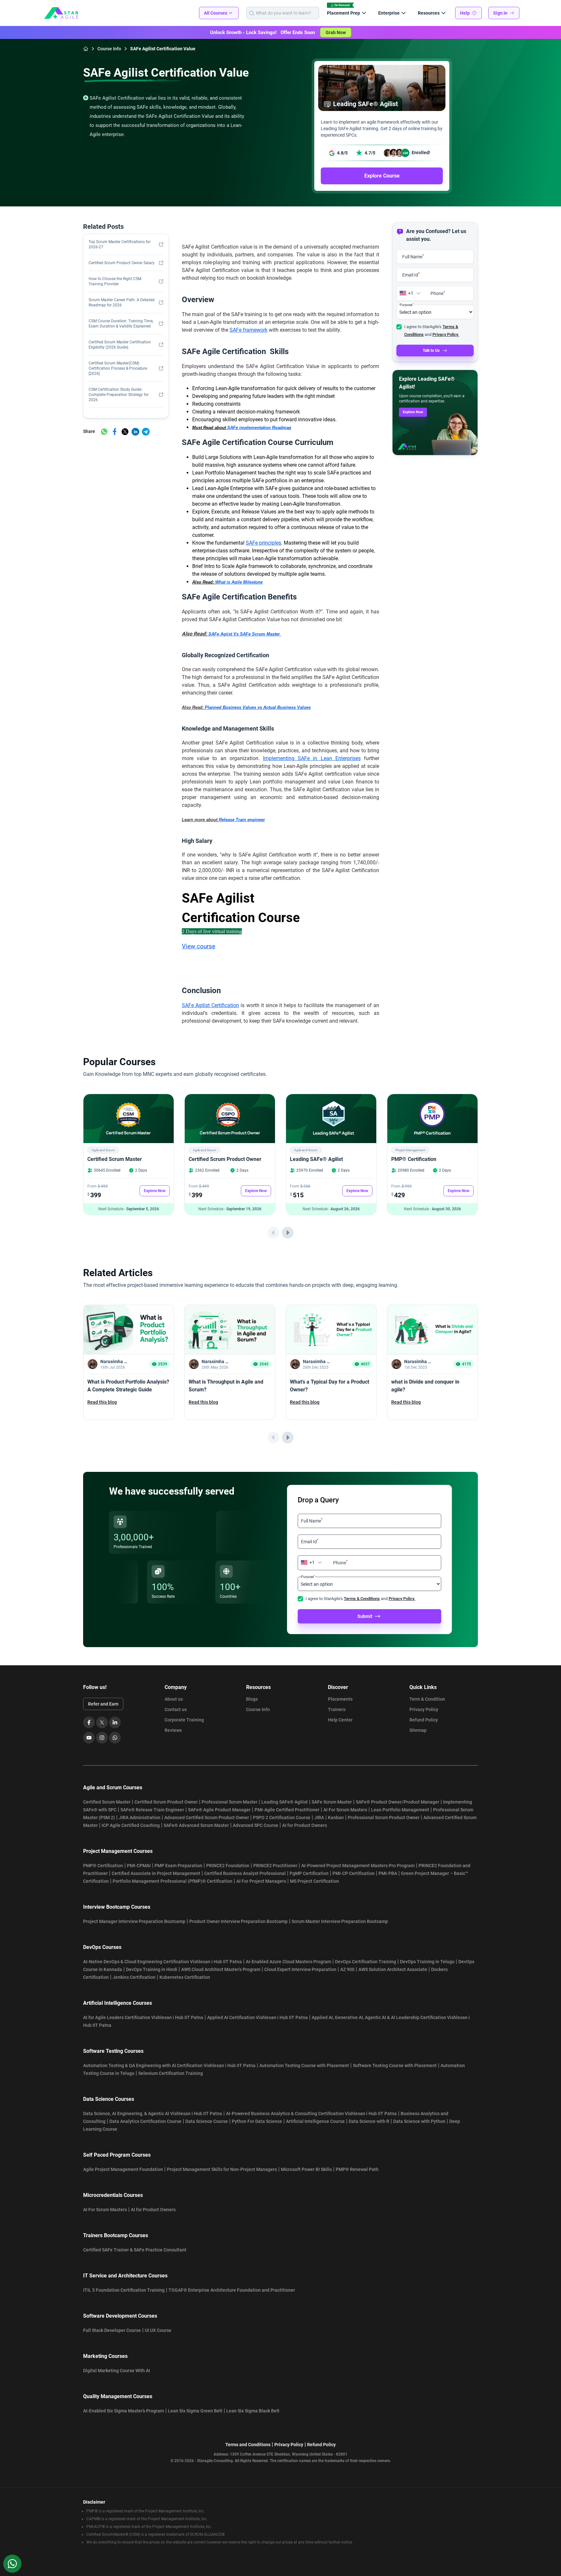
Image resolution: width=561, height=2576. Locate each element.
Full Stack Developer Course (112, 2330)
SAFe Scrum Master (332, 1802)
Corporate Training (184, 1720)
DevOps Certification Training (366, 1962)
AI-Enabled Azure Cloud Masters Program (288, 1962)
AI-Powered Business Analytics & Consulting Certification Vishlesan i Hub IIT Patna (311, 2114)
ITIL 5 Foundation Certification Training (124, 2290)
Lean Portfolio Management (400, 1810)
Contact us (176, 1709)
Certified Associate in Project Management (156, 1873)
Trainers (337, 1709)
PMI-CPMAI (139, 1866)
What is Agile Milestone (239, 582)
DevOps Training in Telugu (427, 1962)
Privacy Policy (424, 1709)
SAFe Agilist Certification (210, 1005)
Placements (340, 1699)
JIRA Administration (140, 1818)
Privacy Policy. (446, 334)
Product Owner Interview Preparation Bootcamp (238, 1921)
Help (465, 13)
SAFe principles (263, 543)
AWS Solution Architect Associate (393, 1969)
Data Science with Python (419, 2121)
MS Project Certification (314, 1881)
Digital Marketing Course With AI (117, 2371)
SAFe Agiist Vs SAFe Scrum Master (244, 634)
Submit (365, 1616)
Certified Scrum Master (115, 1159)
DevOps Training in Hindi (152, 1969)
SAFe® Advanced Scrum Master (196, 1825)
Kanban (336, 1818)
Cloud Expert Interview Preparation (300, 1969)
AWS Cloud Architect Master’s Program (221, 1969)
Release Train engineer (242, 820)
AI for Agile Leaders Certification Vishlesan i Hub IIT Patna (143, 2017)
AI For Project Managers (261, 1881)
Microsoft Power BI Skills (306, 2169)
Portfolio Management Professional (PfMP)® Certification (173, 1881)
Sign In (500, 13)
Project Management (410, 1150)
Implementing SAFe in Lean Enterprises (312, 758)
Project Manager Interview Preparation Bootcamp (134, 1921)
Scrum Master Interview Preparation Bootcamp (340, 1921)
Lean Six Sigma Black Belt (253, 2411)
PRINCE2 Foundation (228, 1866)
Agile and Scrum (103, 1150)
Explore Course (382, 176)
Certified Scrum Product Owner (225, 1159)
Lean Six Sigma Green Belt (195, 2411)
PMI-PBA (388, 1873)
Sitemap (418, 1730)
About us (174, 1699)
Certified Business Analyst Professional (245, 1873)
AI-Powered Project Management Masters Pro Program (358, 1866)
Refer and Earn (103, 1704)
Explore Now (413, 412)
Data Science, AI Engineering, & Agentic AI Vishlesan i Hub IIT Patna (153, 2114)
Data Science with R (369, 2121)
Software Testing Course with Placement (395, 2065)
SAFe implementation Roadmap (259, 428)
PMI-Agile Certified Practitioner (287, 1810)
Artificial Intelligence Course (315, 2121)
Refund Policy (424, 1720)
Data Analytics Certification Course (145, 2121)
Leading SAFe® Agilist (316, 1159)
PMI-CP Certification (354, 1873)
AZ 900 (347, 1969)
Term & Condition (427, 1699)
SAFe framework (249, 330)
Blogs (252, 1699)
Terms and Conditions (248, 2445)
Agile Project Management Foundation (123, 2169)
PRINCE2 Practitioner (275, 1866)
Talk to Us (431, 351)
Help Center (340, 1720)
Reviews (173, 1730)
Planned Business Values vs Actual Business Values (258, 707)
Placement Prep (343, 13)
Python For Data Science (257, 2121)
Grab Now (336, 32)
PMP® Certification (414, 1159)
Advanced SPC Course (256, 1825)
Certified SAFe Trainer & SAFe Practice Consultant (135, 2250)
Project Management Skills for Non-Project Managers (222, 2169)
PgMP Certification (309, 1873)
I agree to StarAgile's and (360, 1599)
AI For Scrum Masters (345, 1810)
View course (199, 946)
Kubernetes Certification (185, 1977)
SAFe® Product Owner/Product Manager (398, 1802)
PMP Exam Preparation (178, 1866)
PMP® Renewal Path (357, 2169)
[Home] (86, 49)
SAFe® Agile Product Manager (219, 1810)
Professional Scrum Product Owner (384, 1818)
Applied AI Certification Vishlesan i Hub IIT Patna (257, 2017)
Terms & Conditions (362, 1599)
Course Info (258, 1709)
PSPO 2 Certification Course (282, 1818)
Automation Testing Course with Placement (304, 2065)
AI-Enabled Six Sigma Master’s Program (124, 2411)
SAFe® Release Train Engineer (152, 1810)
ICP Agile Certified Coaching (131, 1825)
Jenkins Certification (134, 1977)
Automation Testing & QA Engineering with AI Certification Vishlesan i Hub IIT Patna (169, 2065)
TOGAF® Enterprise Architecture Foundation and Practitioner (232, 2290)
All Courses (216, 13)
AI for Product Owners (305, 1825)
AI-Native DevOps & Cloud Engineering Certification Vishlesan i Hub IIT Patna (162, 1962)
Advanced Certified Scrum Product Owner (207, 1818)
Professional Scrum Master (230, 1802)
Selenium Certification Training (171, 2073)
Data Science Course (207, 2121)
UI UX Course (158, 2330)
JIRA (319, 1818)
